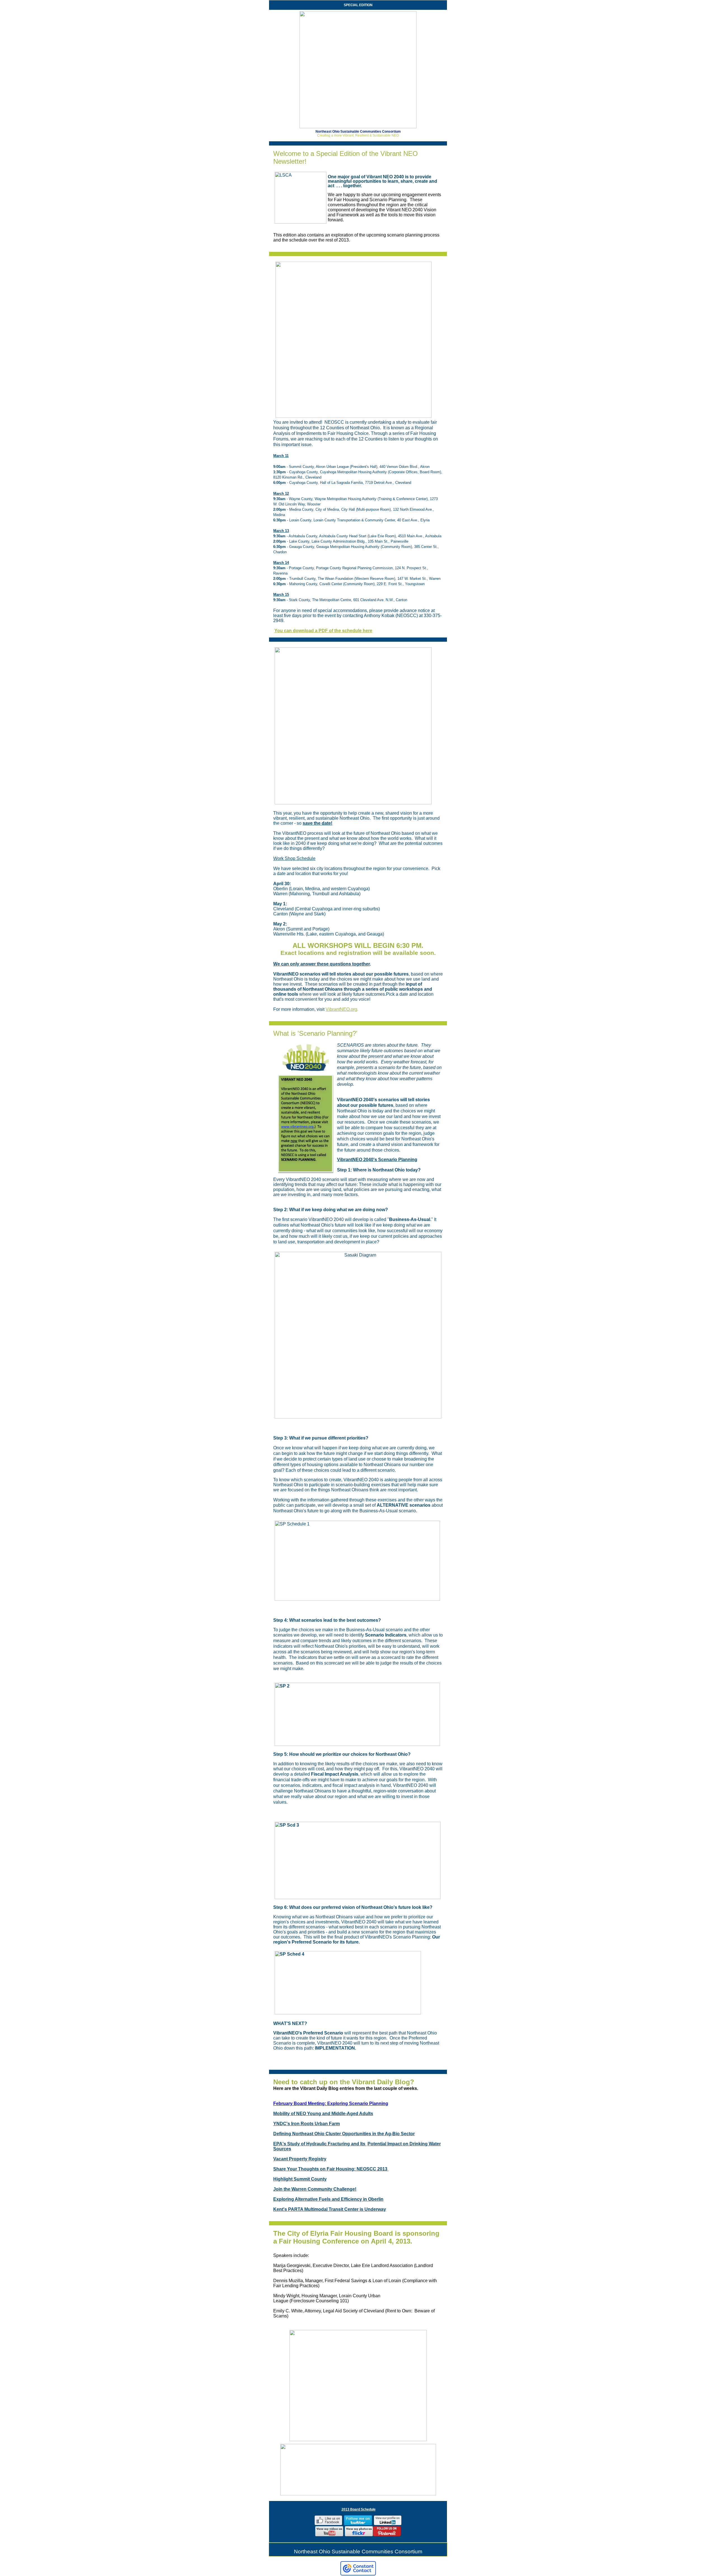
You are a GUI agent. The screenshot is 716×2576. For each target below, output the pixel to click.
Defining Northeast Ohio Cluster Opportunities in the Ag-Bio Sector (344, 2134)
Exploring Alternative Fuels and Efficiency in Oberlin (328, 2199)
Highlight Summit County (300, 2179)
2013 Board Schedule (359, 2509)
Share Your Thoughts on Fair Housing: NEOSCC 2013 (331, 2169)
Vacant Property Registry (300, 2159)
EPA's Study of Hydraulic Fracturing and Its (320, 2144)
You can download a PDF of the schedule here (323, 631)
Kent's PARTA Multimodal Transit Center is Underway (330, 2209)
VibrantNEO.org (341, 1009)
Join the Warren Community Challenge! (315, 2189)
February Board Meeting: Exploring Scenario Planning (331, 2103)
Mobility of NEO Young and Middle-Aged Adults (323, 2114)
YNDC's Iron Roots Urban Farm (307, 2124)
